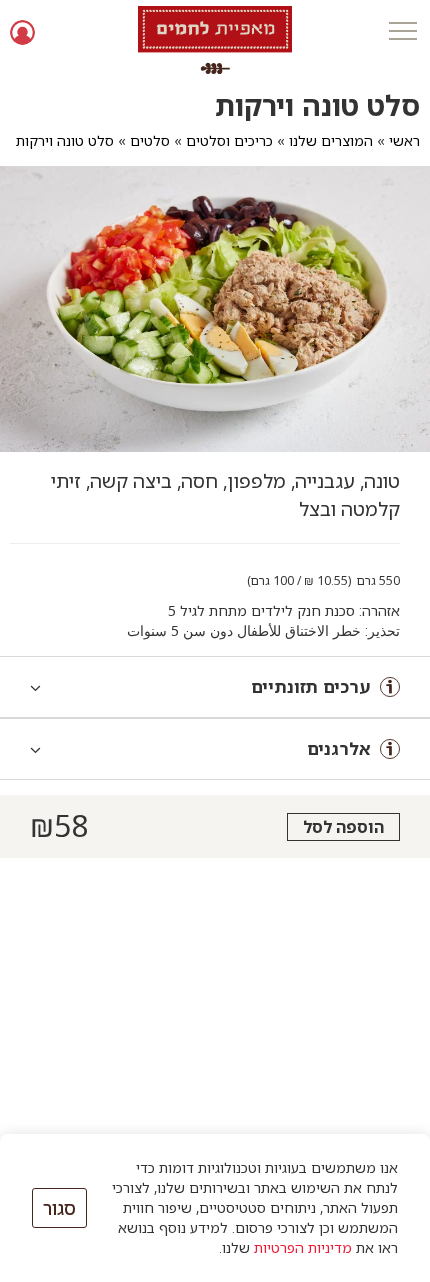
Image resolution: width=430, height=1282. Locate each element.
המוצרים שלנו (331, 140)
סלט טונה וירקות (65, 140)
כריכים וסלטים (229, 140)
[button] (402, 32)
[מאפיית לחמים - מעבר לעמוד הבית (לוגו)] (215, 40)
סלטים (150, 140)
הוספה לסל (343, 827)
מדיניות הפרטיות (303, 1247)
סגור (59, 1208)
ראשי (404, 140)
